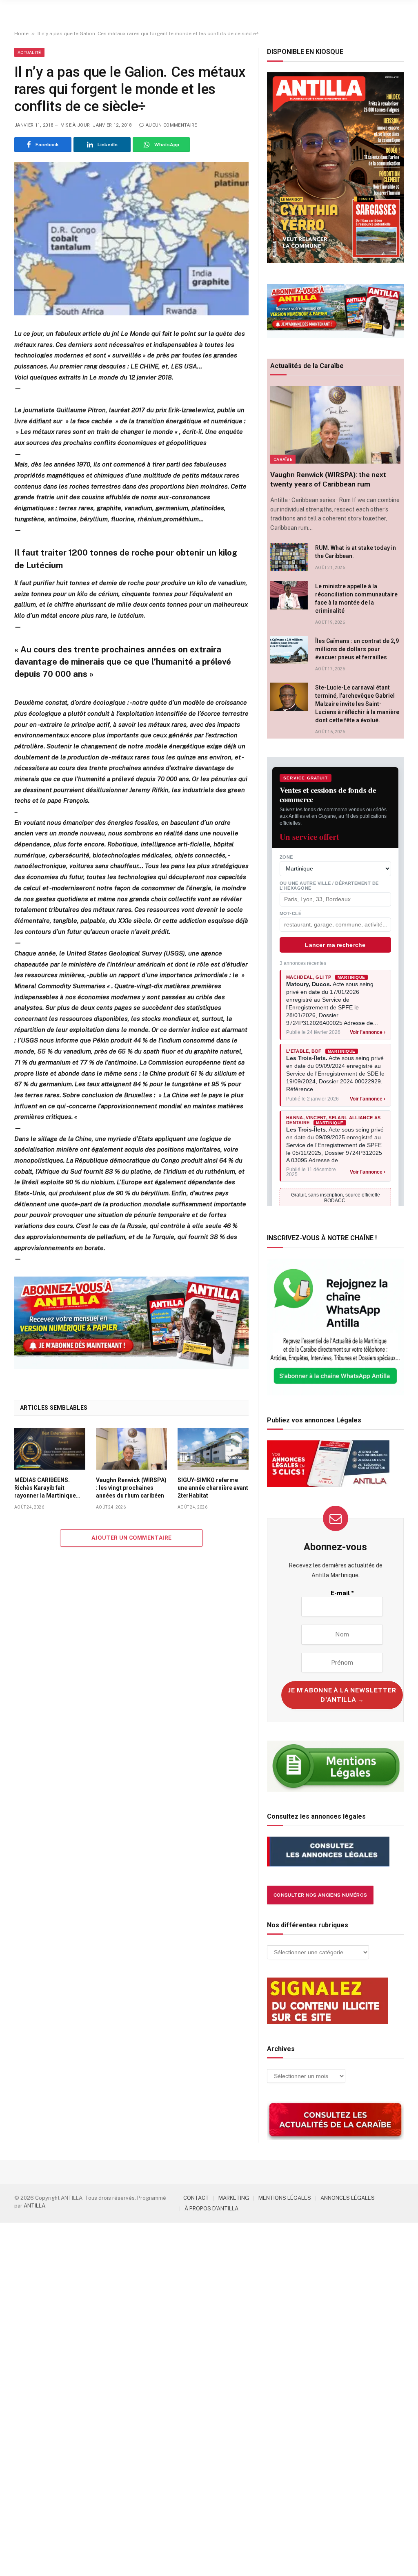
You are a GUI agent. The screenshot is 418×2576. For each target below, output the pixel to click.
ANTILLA (34, 2206)
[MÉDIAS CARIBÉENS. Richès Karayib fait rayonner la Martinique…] (50, 1449)
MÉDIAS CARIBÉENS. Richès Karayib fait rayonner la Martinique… (47, 1488)
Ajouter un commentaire (132, 1538)
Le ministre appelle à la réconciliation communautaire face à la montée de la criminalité (356, 598)
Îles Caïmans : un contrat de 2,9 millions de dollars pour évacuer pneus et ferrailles (357, 649)
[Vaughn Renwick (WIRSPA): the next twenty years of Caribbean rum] (335, 425)
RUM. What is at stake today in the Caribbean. (356, 552)
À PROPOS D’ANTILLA (211, 2209)
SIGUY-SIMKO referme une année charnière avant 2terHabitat (213, 1488)
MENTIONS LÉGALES (285, 2198)
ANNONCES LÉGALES (348, 2198)
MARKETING (234, 2198)
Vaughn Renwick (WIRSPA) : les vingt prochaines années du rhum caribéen (131, 1488)
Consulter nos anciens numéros (320, 1895)
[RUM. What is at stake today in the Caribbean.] (289, 557)
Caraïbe (283, 459)
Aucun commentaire (171, 125)
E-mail (342, 1593)
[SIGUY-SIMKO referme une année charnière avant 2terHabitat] (213, 1449)
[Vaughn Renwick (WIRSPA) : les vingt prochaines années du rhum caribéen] (131, 1449)
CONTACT (196, 2198)
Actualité (29, 52)
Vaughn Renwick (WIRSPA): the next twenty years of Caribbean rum (328, 479)
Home (21, 33)
